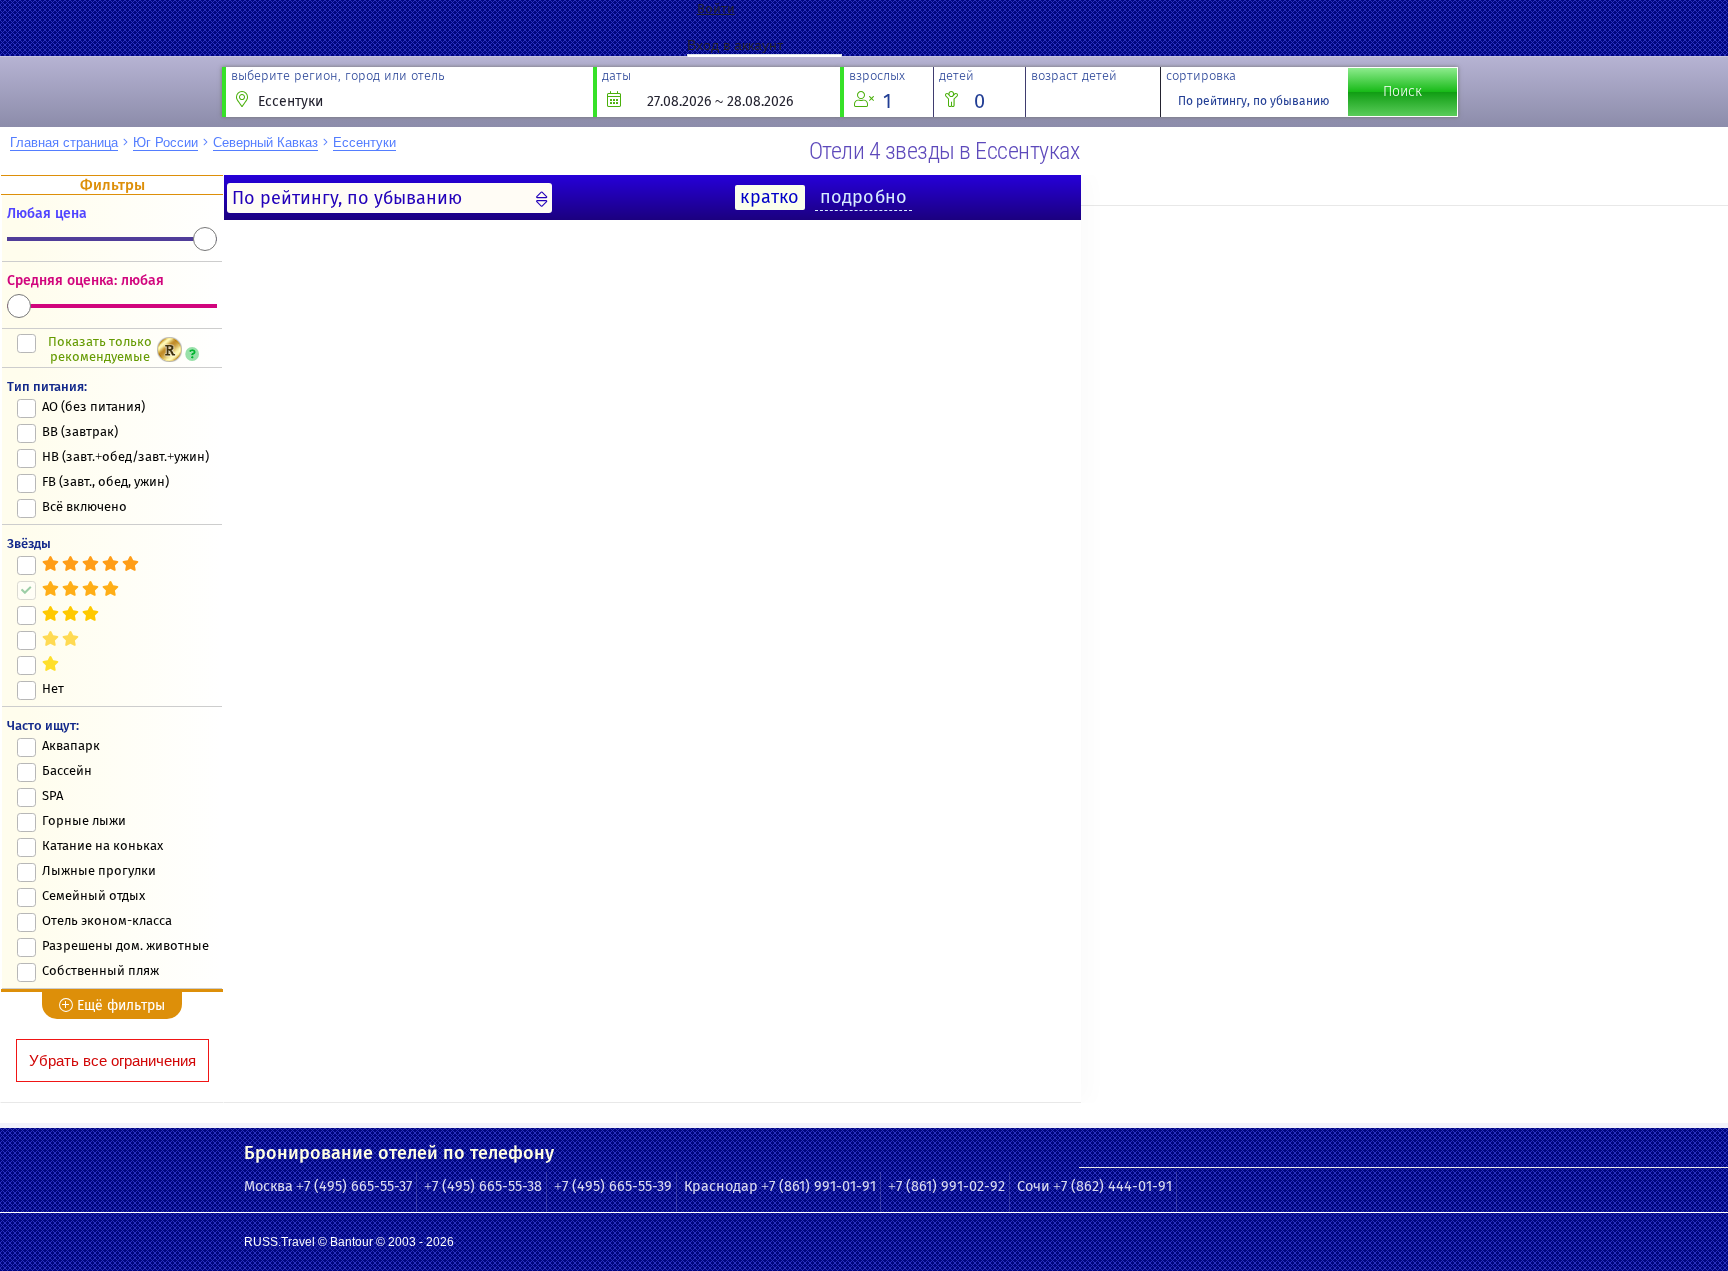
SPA (52, 795)
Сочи (1033, 1186)
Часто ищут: (43, 725)
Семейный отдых (93, 895)
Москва (268, 1186)
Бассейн (67, 770)
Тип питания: (47, 386)
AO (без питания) (93, 406)
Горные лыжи (84, 820)
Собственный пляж (100, 970)
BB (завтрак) (80, 431)
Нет (53, 688)
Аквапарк (71, 745)
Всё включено (84, 506)
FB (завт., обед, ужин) (105, 481)
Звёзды (29, 543)
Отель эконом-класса (107, 920)
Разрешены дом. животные (125, 945)
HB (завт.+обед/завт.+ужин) (125, 456)
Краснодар (721, 1186)
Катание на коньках (102, 845)
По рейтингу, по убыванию (1253, 101)
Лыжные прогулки (99, 870)
